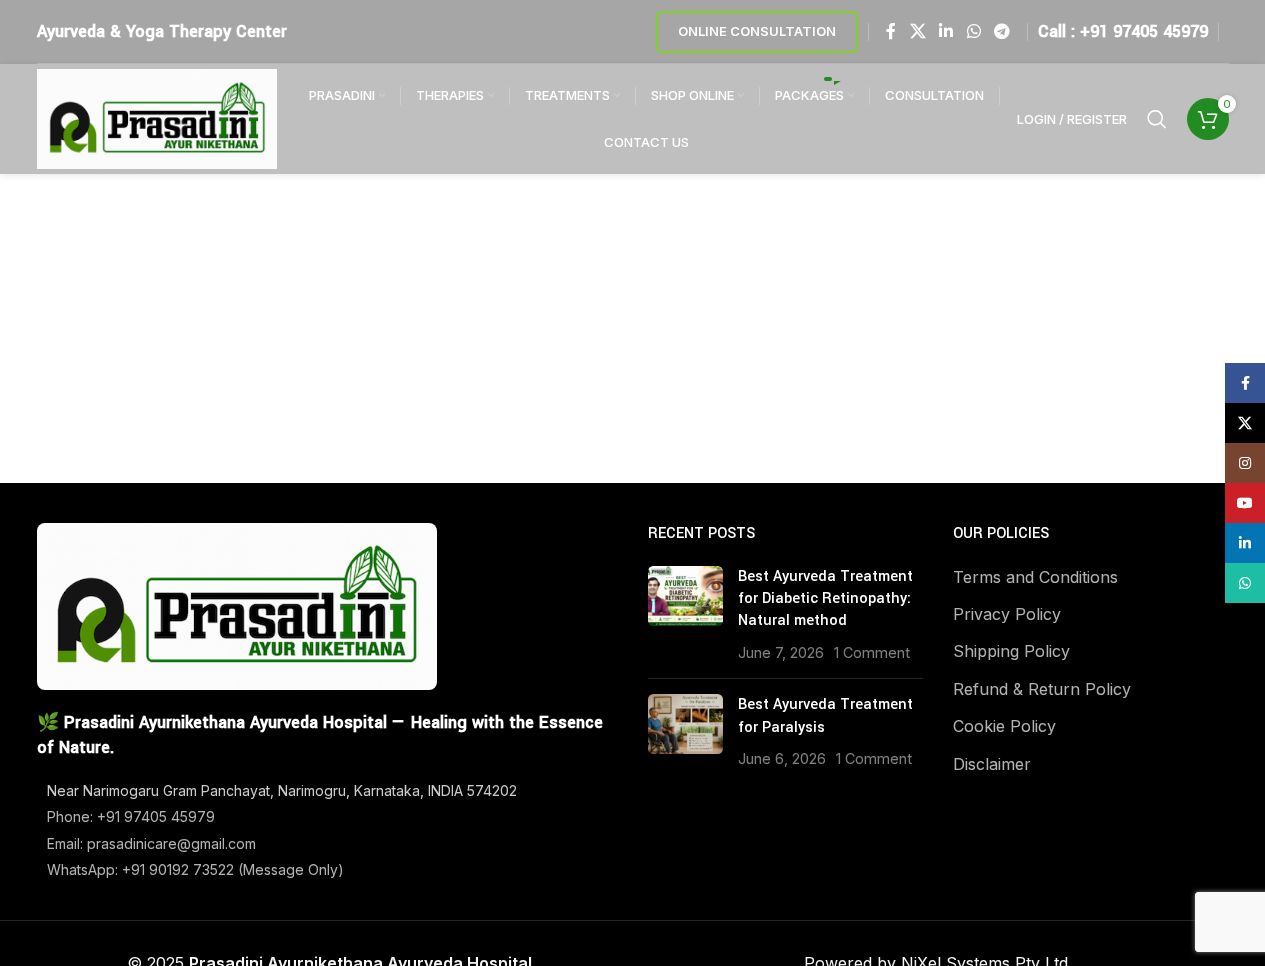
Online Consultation (757, 31)
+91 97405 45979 (1144, 31)
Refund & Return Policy (1042, 689)
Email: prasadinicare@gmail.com (151, 843)
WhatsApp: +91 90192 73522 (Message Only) (195, 869)
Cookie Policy (1004, 726)
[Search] (1157, 119)
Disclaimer (992, 764)
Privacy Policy (1007, 614)
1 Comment (872, 652)
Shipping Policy (1011, 651)
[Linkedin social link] (946, 31)
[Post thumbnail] (685, 615)
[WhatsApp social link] (973, 31)
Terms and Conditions (1035, 577)
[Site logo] (157, 117)
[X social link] (917, 31)
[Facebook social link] (891, 31)
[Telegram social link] (1001, 31)
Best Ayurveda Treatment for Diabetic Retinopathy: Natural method (825, 599)
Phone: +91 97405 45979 (131, 816)
